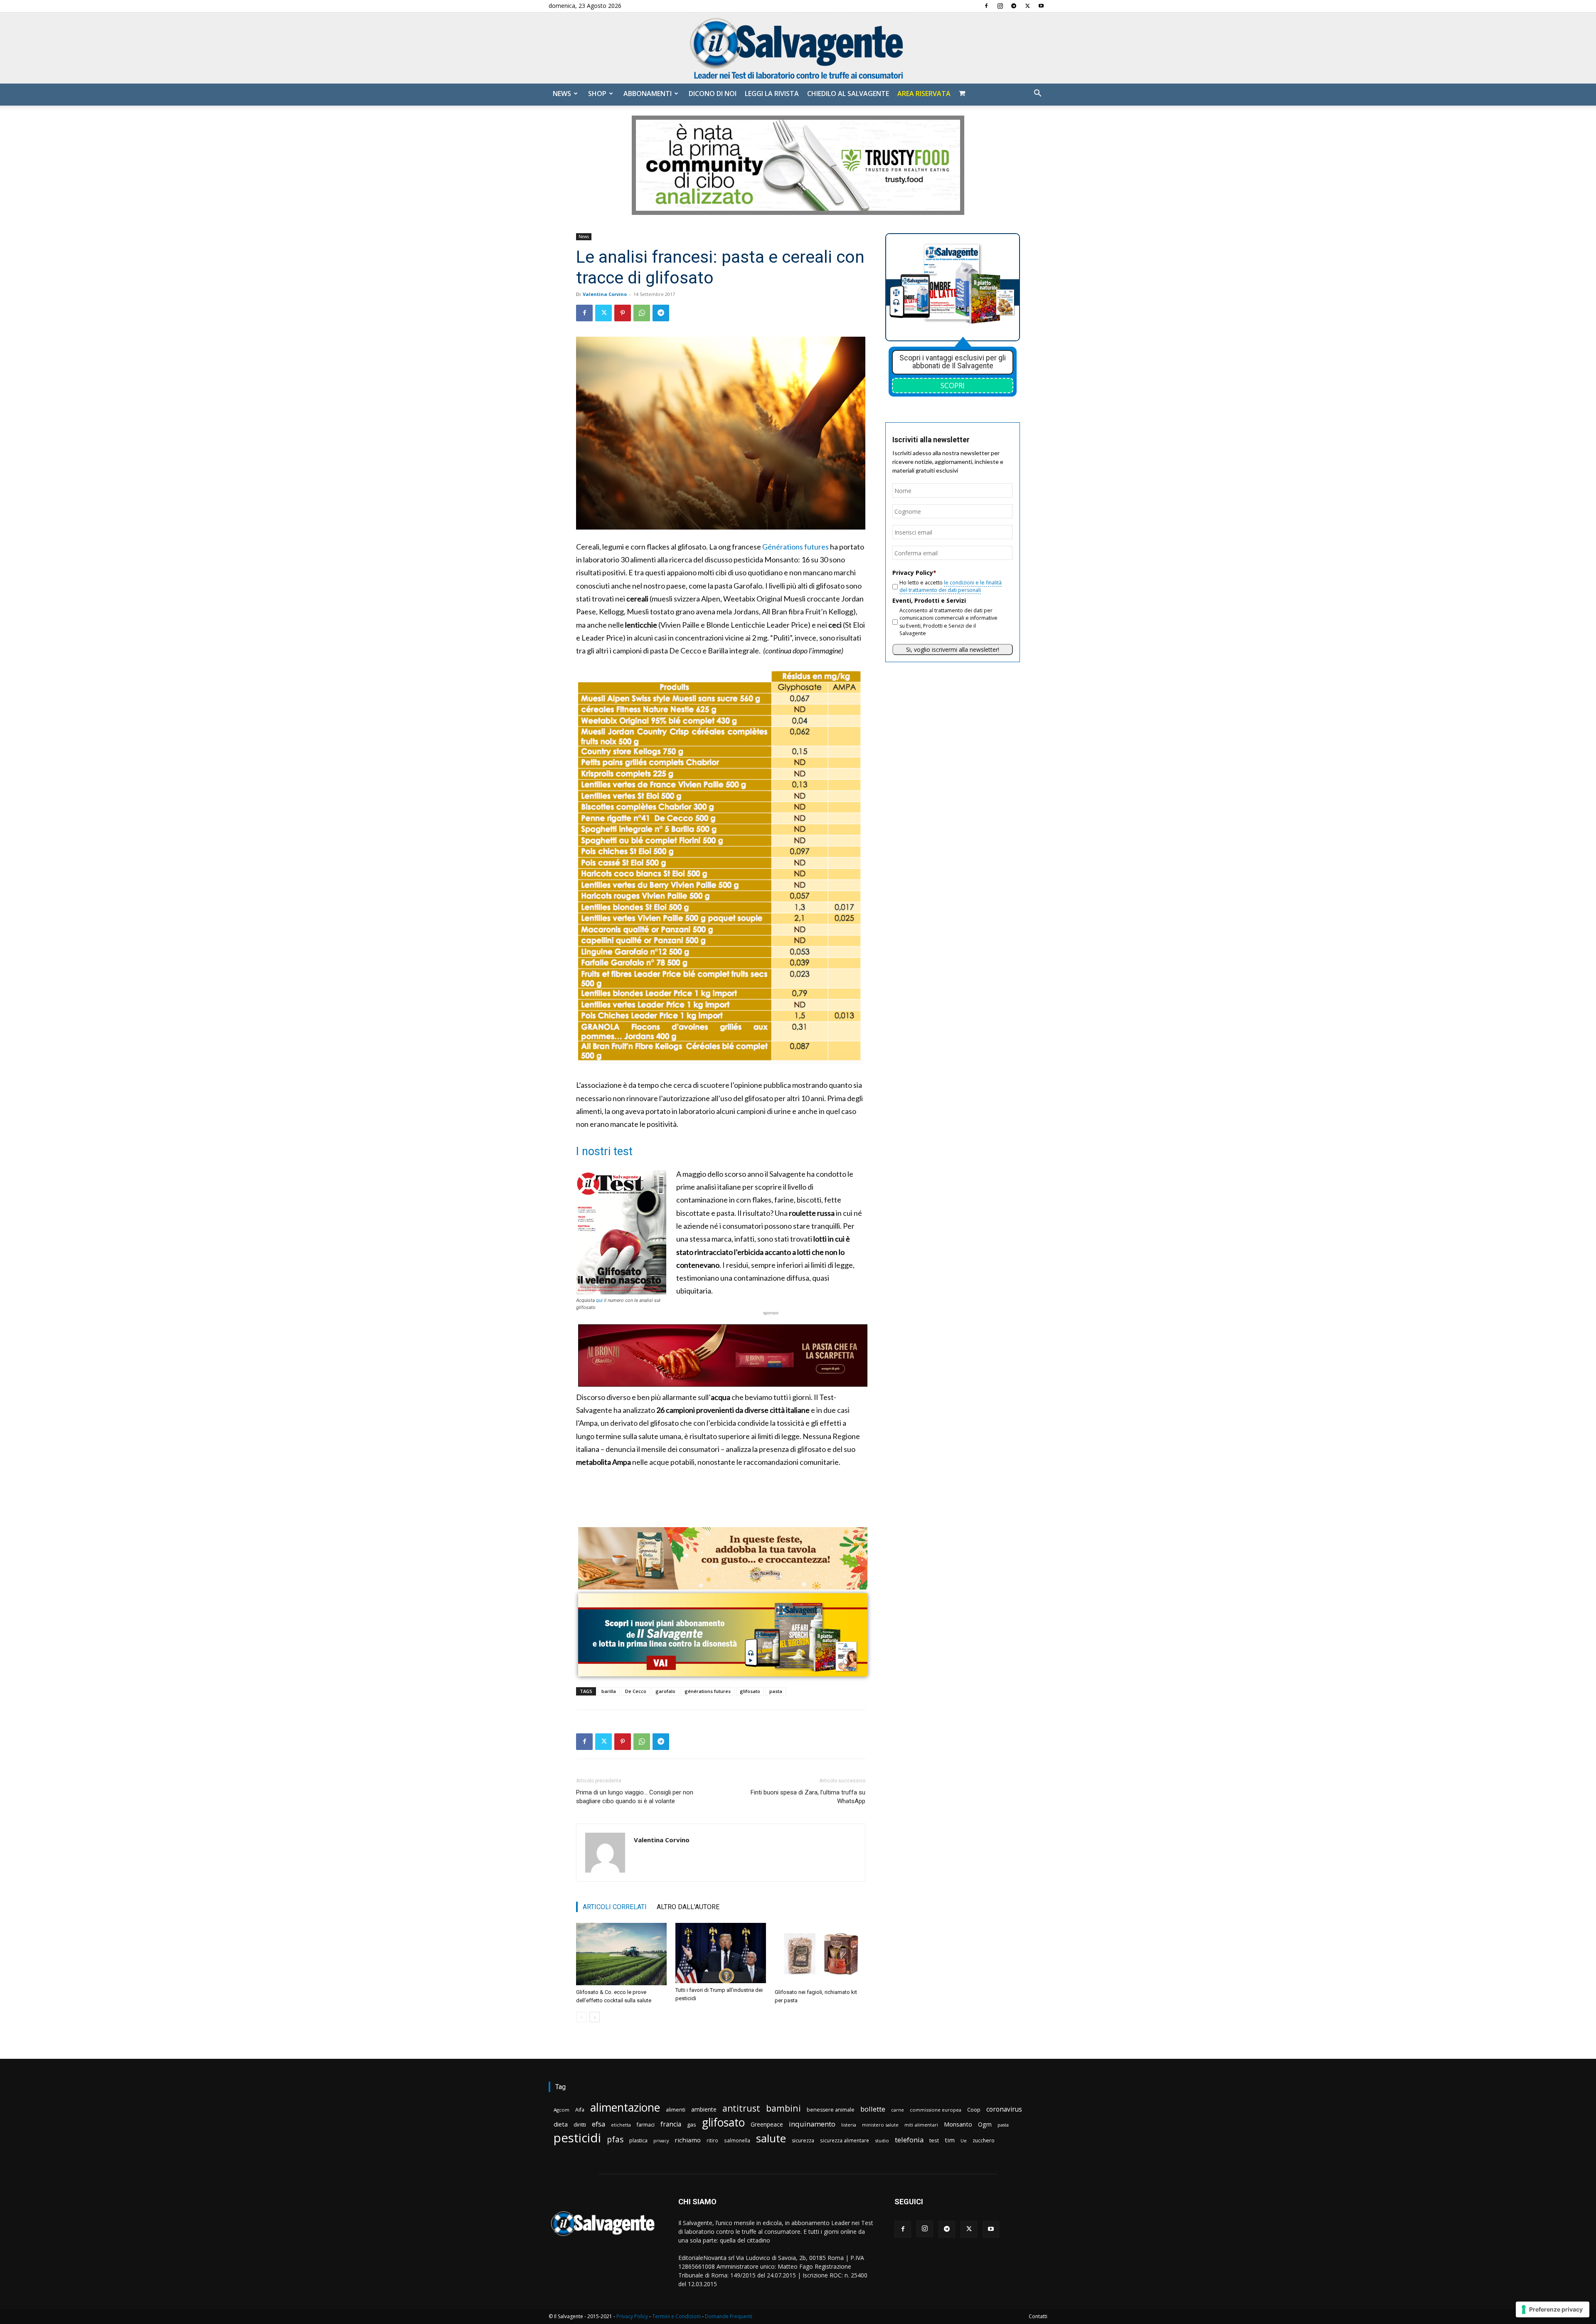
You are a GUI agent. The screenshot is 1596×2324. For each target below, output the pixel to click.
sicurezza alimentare (845, 2140)
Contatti (1038, 2316)
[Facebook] (986, 6)
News (562, 94)
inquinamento (812, 2124)
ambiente (704, 2109)
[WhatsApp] (642, 313)
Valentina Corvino (605, 294)
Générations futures (796, 547)
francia (671, 2124)
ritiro (712, 2140)
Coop (974, 2110)
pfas (615, 2140)
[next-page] (595, 2017)
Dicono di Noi (713, 94)
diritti (580, 2124)
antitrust (741, 2108)
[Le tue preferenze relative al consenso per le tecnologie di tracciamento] (1553, 2309)
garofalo (665, 1691)
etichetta (621, 2125)
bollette (873, 2109)
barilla (609, 1691)
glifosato (750, 1691)
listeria (849, 2125)
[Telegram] (1014, 6)
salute (771, 2138)
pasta (776, 1691)
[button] (1037, 94)
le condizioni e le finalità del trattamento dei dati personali (951, 586)
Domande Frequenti (729, 2316)
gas (692, 2124)
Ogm (985, 2124)
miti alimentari (921, 2125)
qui (599, 1300)
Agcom (562, 2110)
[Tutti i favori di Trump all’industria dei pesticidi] (721, 1953)
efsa (598, 2124)
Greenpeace (767, 2124)
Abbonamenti (648, 94)
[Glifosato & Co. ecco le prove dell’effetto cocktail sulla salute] (621, 1954)
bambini (783, 2108)
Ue (964, 2140)
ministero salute (880, 2125)
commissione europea (936, 2110)
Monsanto (958, 2124)
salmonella (737, 2140)
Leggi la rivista (772, 94)
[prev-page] (581, 2017)
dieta (561, 2124)
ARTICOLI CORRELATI (615, 1907)
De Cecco (636, 1691)
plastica (638, 2140)
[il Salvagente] (798, 48)
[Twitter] (1027, 6)
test (934, 2140)
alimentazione (625, 2107)
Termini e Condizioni (676, 2316)
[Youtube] (1041, 6)
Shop (597, 94)
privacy (661, 2140)
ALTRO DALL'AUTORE (688, 1907)
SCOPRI (953, 385)
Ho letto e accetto (951, 586)
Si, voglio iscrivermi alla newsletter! (953, 649)
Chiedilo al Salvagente (848, 94)
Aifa (580, 2110)
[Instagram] (1000, 6)
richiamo (688, 2140)
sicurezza (803, 2140)
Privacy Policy (632, 2316)
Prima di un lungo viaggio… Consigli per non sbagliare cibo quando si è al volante (635, 1797)
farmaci (646, 2125)
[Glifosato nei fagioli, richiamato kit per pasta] (820, 1954)
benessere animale (831, 2110)
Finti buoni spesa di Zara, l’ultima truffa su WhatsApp (808, 1797)
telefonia (909, 2140)
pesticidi (577, 2138)
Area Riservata (924, 94)
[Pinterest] (623, 313)
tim (950, 2140)
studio (882, 2140)
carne (898, 2110)
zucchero (984, 2140)
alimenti (676, 2110)
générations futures (708, 1691)
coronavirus (1004, 2109)
